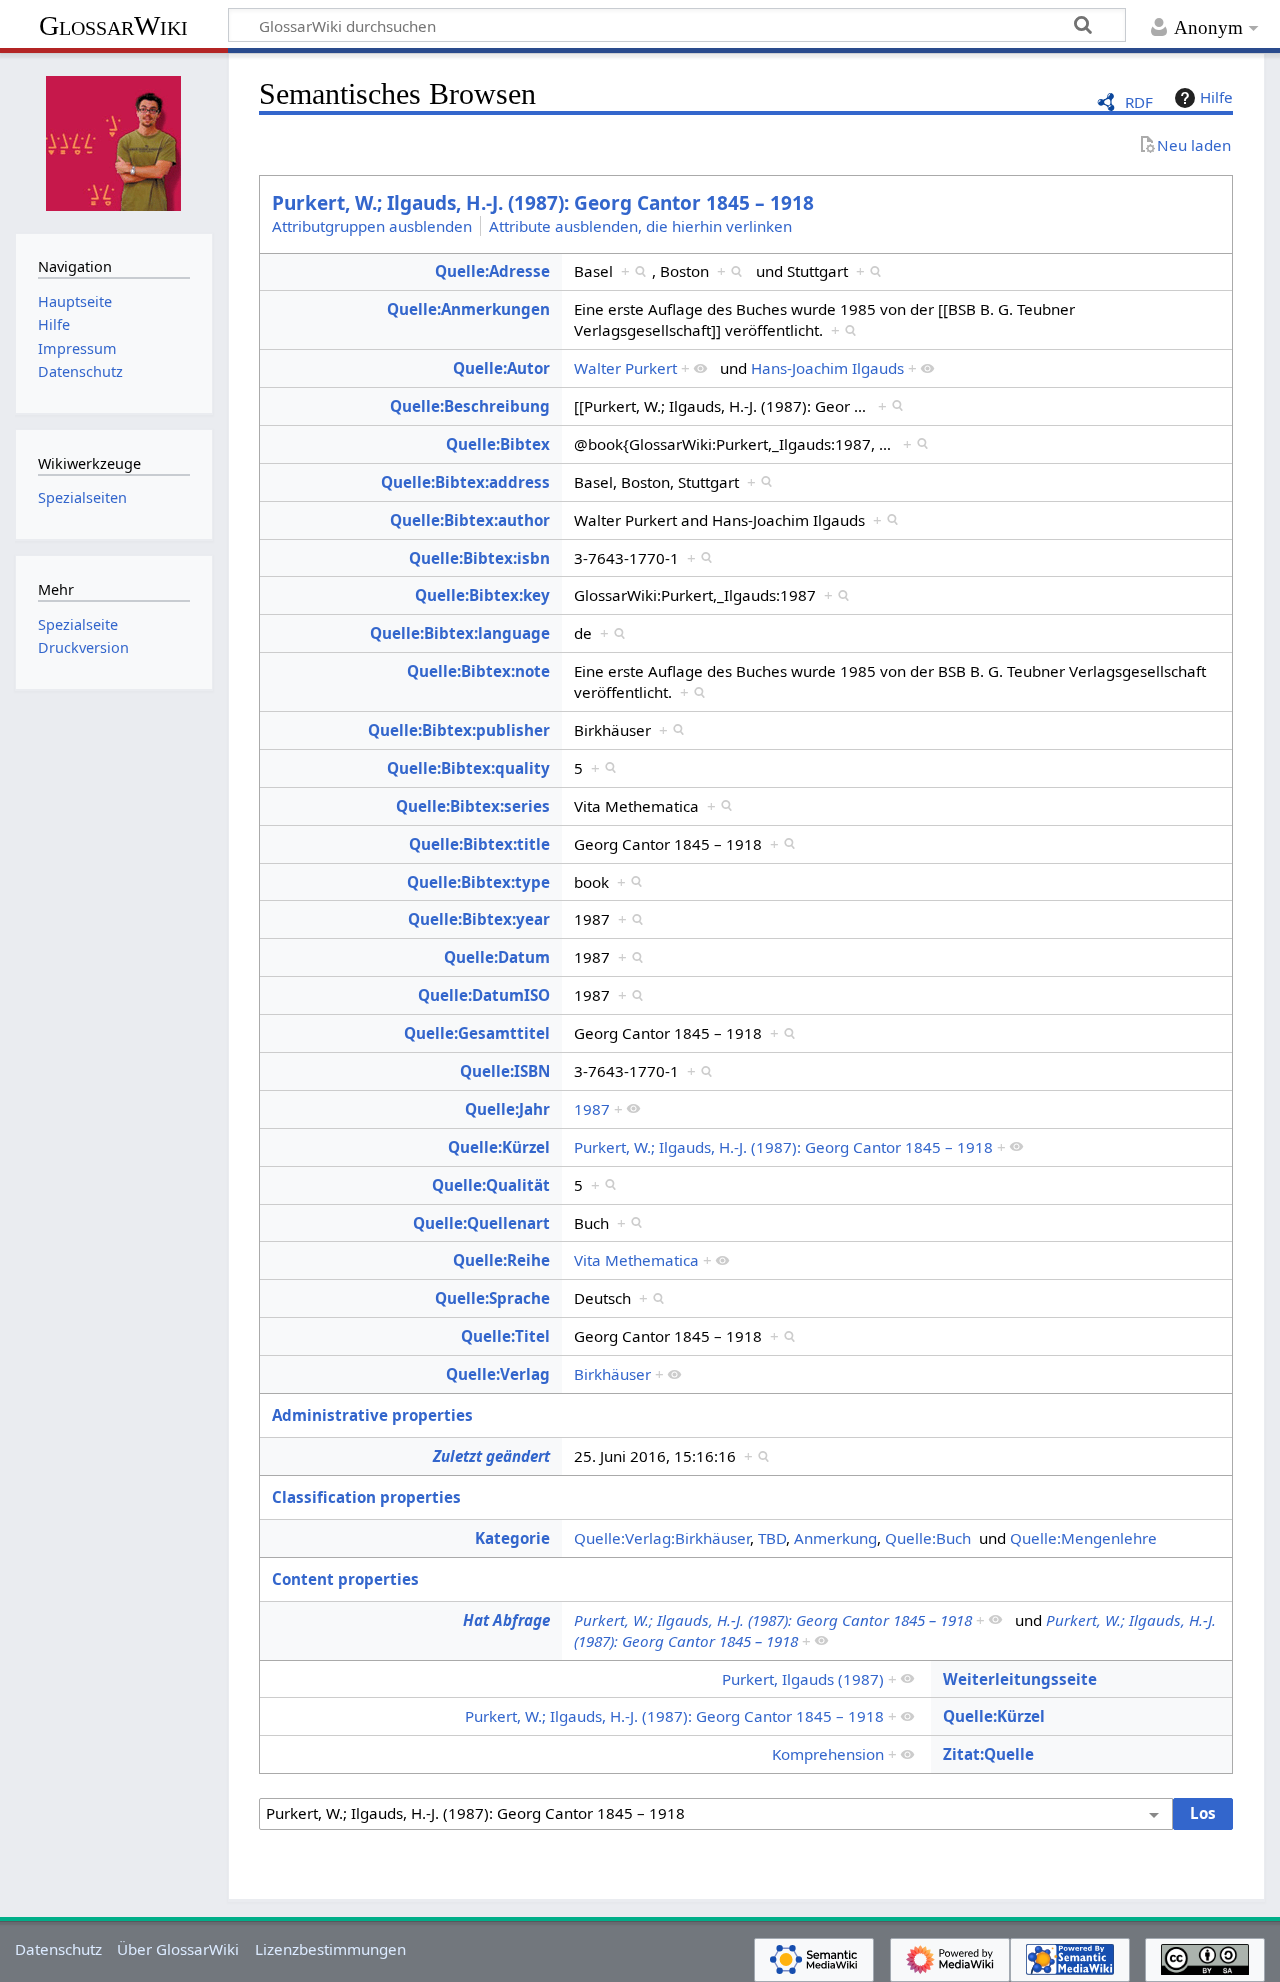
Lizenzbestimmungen (330, 1949)
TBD (772, 1538)
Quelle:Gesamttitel (477, 1033)
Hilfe (1216, 97)
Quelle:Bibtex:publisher (459, 730)
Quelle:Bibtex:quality (468, 768)
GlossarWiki (113, 25)
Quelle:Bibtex (498, 444)
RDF (1139, 102)
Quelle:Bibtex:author (470, 520)
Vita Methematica (636, 1260)
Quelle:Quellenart (481, 1223)
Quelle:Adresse (492, 271)
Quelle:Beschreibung (470, 406)
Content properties (345, 1579)
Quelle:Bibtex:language (460, 633)
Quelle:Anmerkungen (468, 309)
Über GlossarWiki (178, 1949)
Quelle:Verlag (498, 1374)
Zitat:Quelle (988, 1754)
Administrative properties (372, 1415)
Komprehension (828, 1754)
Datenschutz (58, 1949)
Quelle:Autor (501, 368)
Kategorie (512, 1538)
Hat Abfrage (506, 1620)
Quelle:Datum (497, 957)
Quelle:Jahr (507, 1109)
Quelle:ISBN (505, 1071)
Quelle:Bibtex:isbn (479, 558)
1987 (592, 1109)
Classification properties (366, 1497)
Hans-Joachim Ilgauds (827, 368)
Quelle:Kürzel (499, 1147)
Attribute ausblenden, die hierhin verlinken (640, 226)
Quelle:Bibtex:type (478, 882)
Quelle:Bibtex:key (482, 595)
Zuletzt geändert (491, 1456)
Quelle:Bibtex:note (478, 671)
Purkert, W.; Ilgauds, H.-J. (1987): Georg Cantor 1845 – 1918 (543, 203)
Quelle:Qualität (491, 1185)
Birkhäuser (612, 1374)
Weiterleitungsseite (1020, 1679)
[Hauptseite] (114, 141)
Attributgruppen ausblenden (372, 226)
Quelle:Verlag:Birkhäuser (662, 1538)
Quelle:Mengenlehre (1083, 1538)
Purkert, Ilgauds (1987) (803, 1679)
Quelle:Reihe (501, 1260)
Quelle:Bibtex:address (465, 482)
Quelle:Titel (505, 1336)
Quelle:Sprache (492, 1298)
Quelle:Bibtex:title (479, 844)
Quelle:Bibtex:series (473, 806)
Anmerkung (835, 1538)
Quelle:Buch (928, 1538)
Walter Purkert (625, 368)
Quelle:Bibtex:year (479, 919)
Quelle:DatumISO (484, 995)
